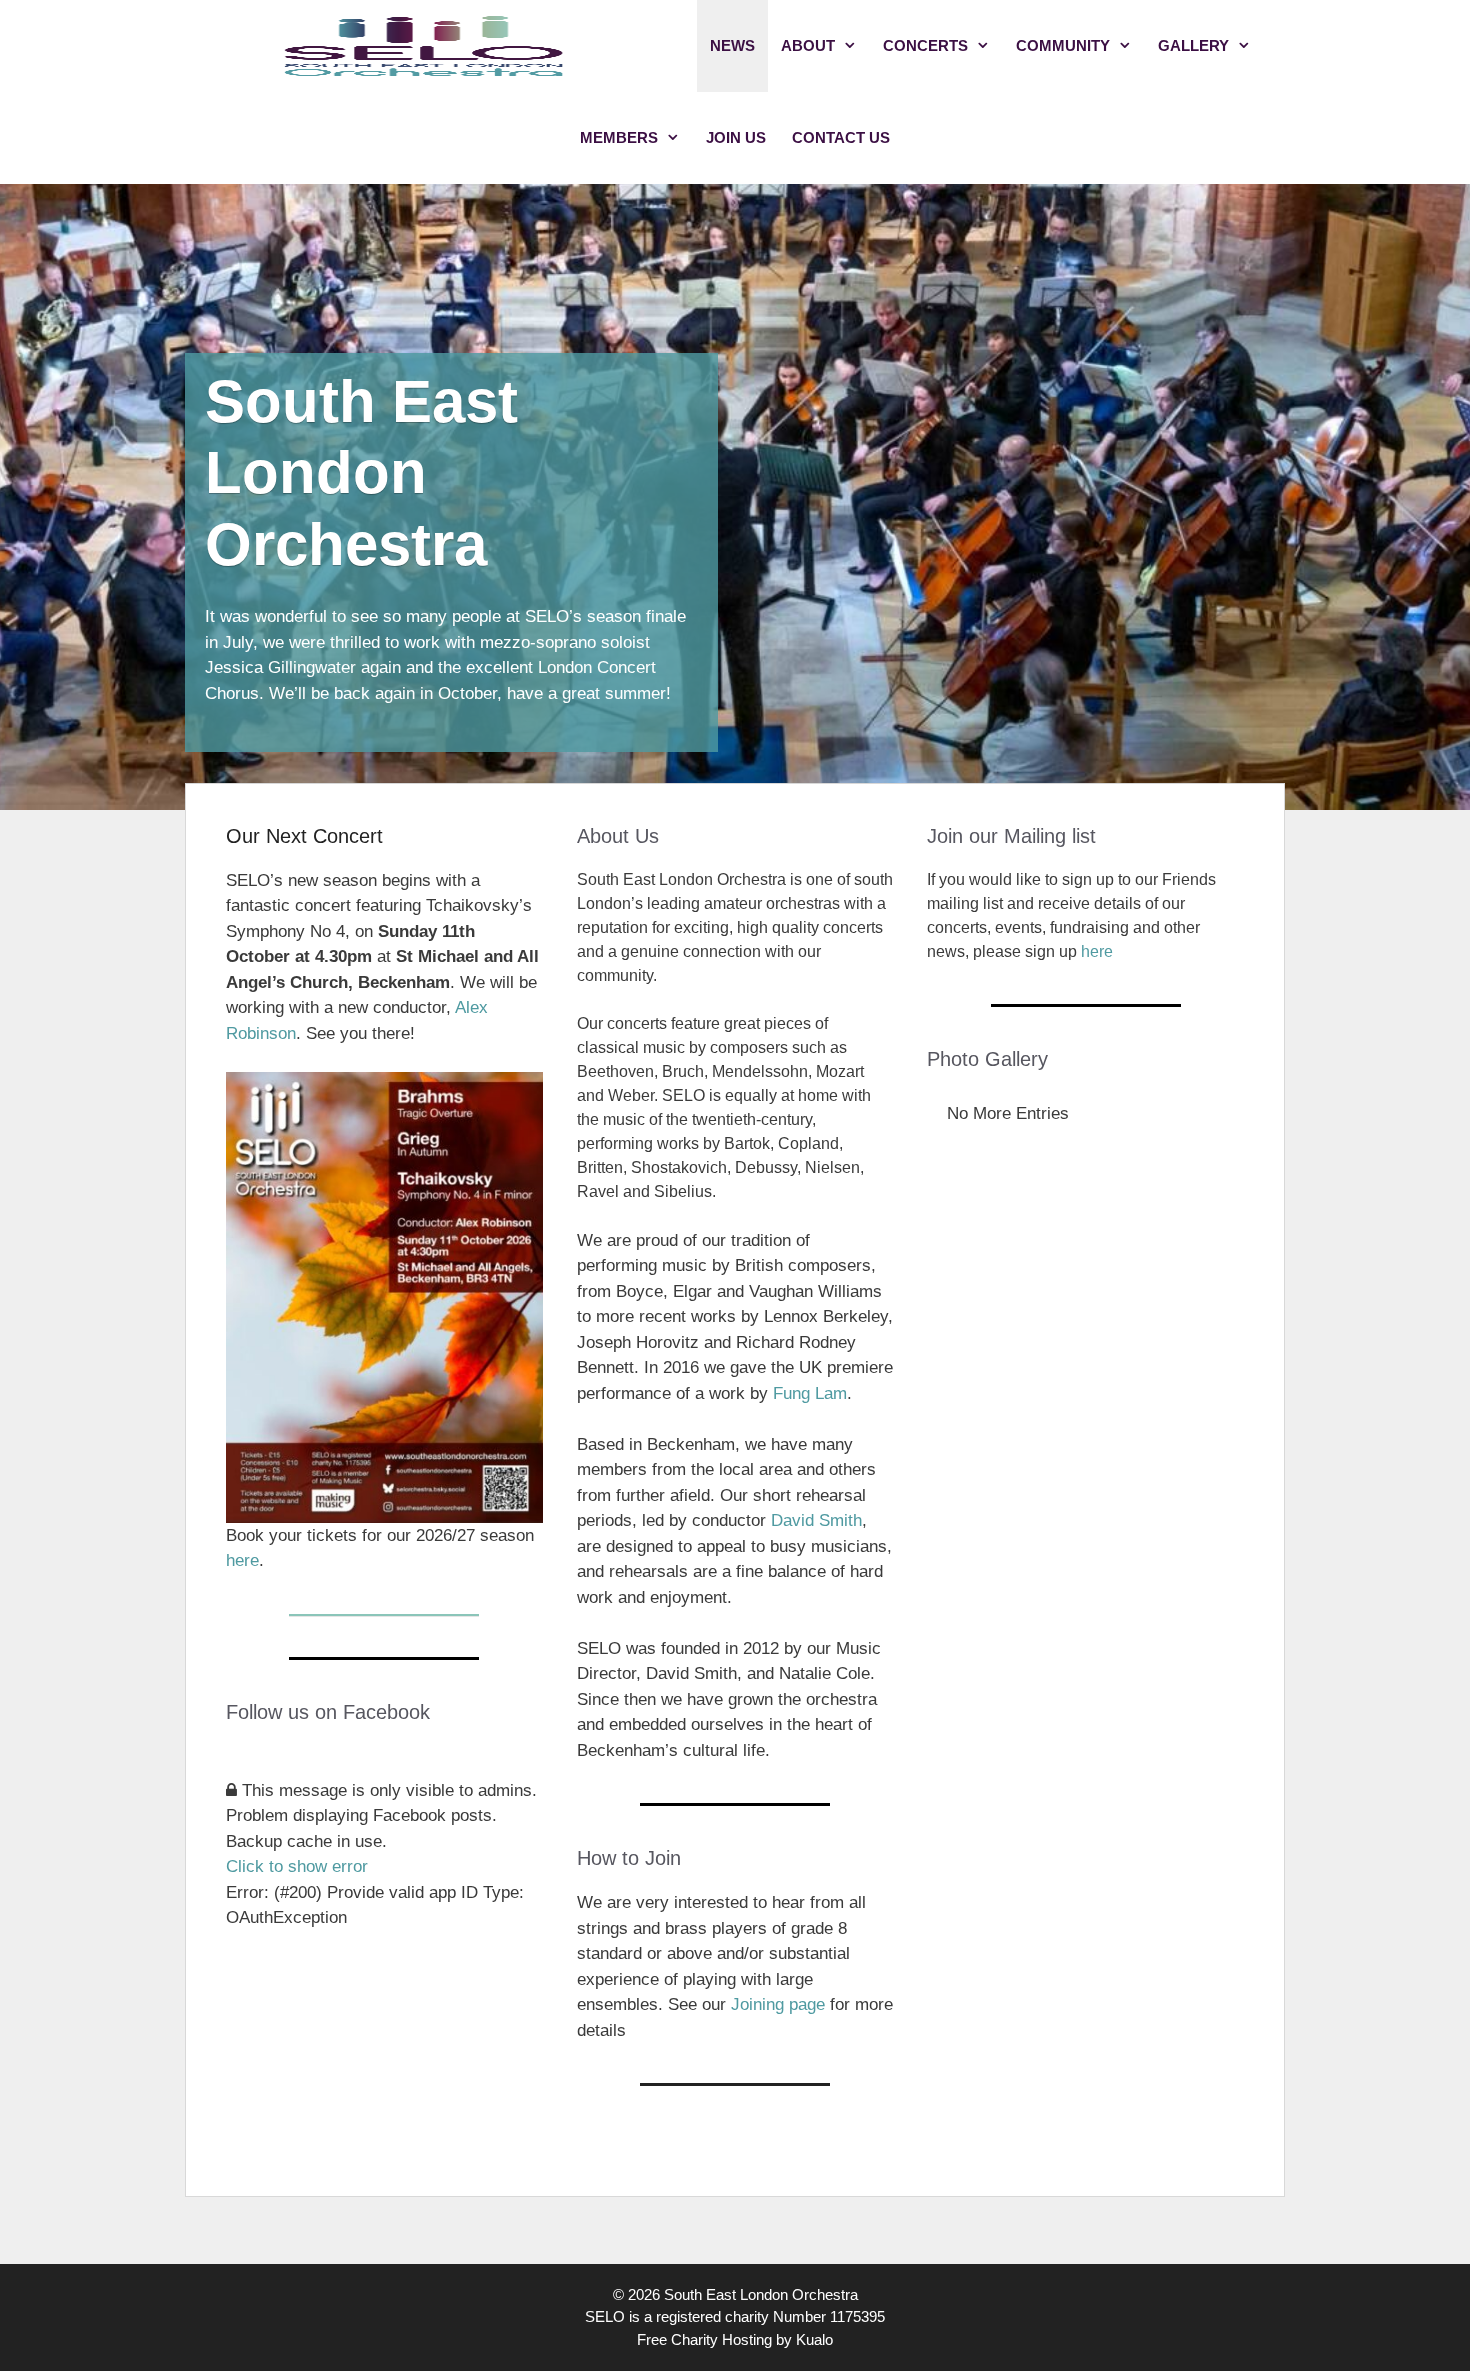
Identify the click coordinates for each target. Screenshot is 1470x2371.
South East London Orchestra (361, 473)
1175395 (857, 2316)
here (242, 1560)
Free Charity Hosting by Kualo (735, 2339)
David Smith (816, 1520)
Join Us (736, 137)
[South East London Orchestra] (425, 46)
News (732, 45)
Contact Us (841, 137)
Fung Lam (810, 1393)
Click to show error (297, 1866)
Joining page (778, 2004)
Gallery (1193, 45)
